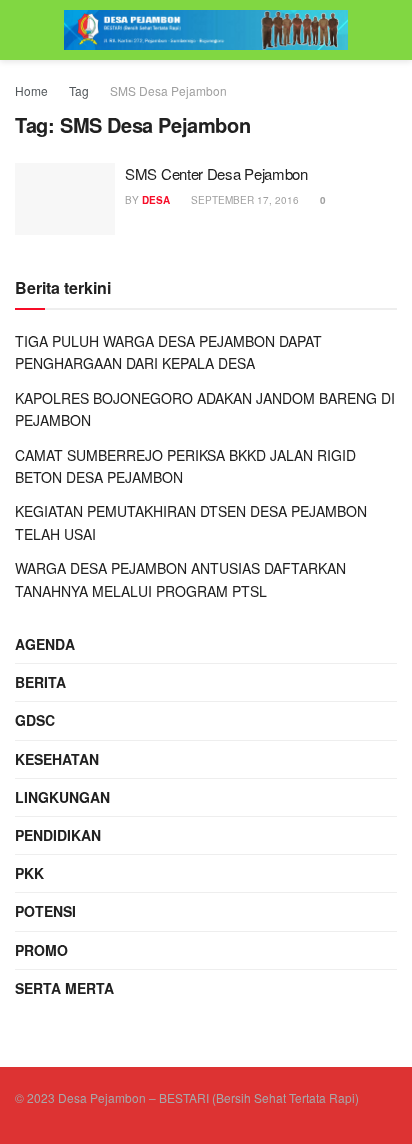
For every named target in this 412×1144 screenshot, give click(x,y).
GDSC (35, 720)
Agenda (45, 644)
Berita (40, 682)
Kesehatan (57, 759)
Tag (79, 90)
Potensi (45, 911)
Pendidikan (58, 835)
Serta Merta (64, 988)
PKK (29, 873)
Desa (156, 200)
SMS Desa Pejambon (168, 90)
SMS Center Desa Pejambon (216, 173)
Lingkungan (62, 797)
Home (31, 90)
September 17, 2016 (243, 200)
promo (41, 950)
